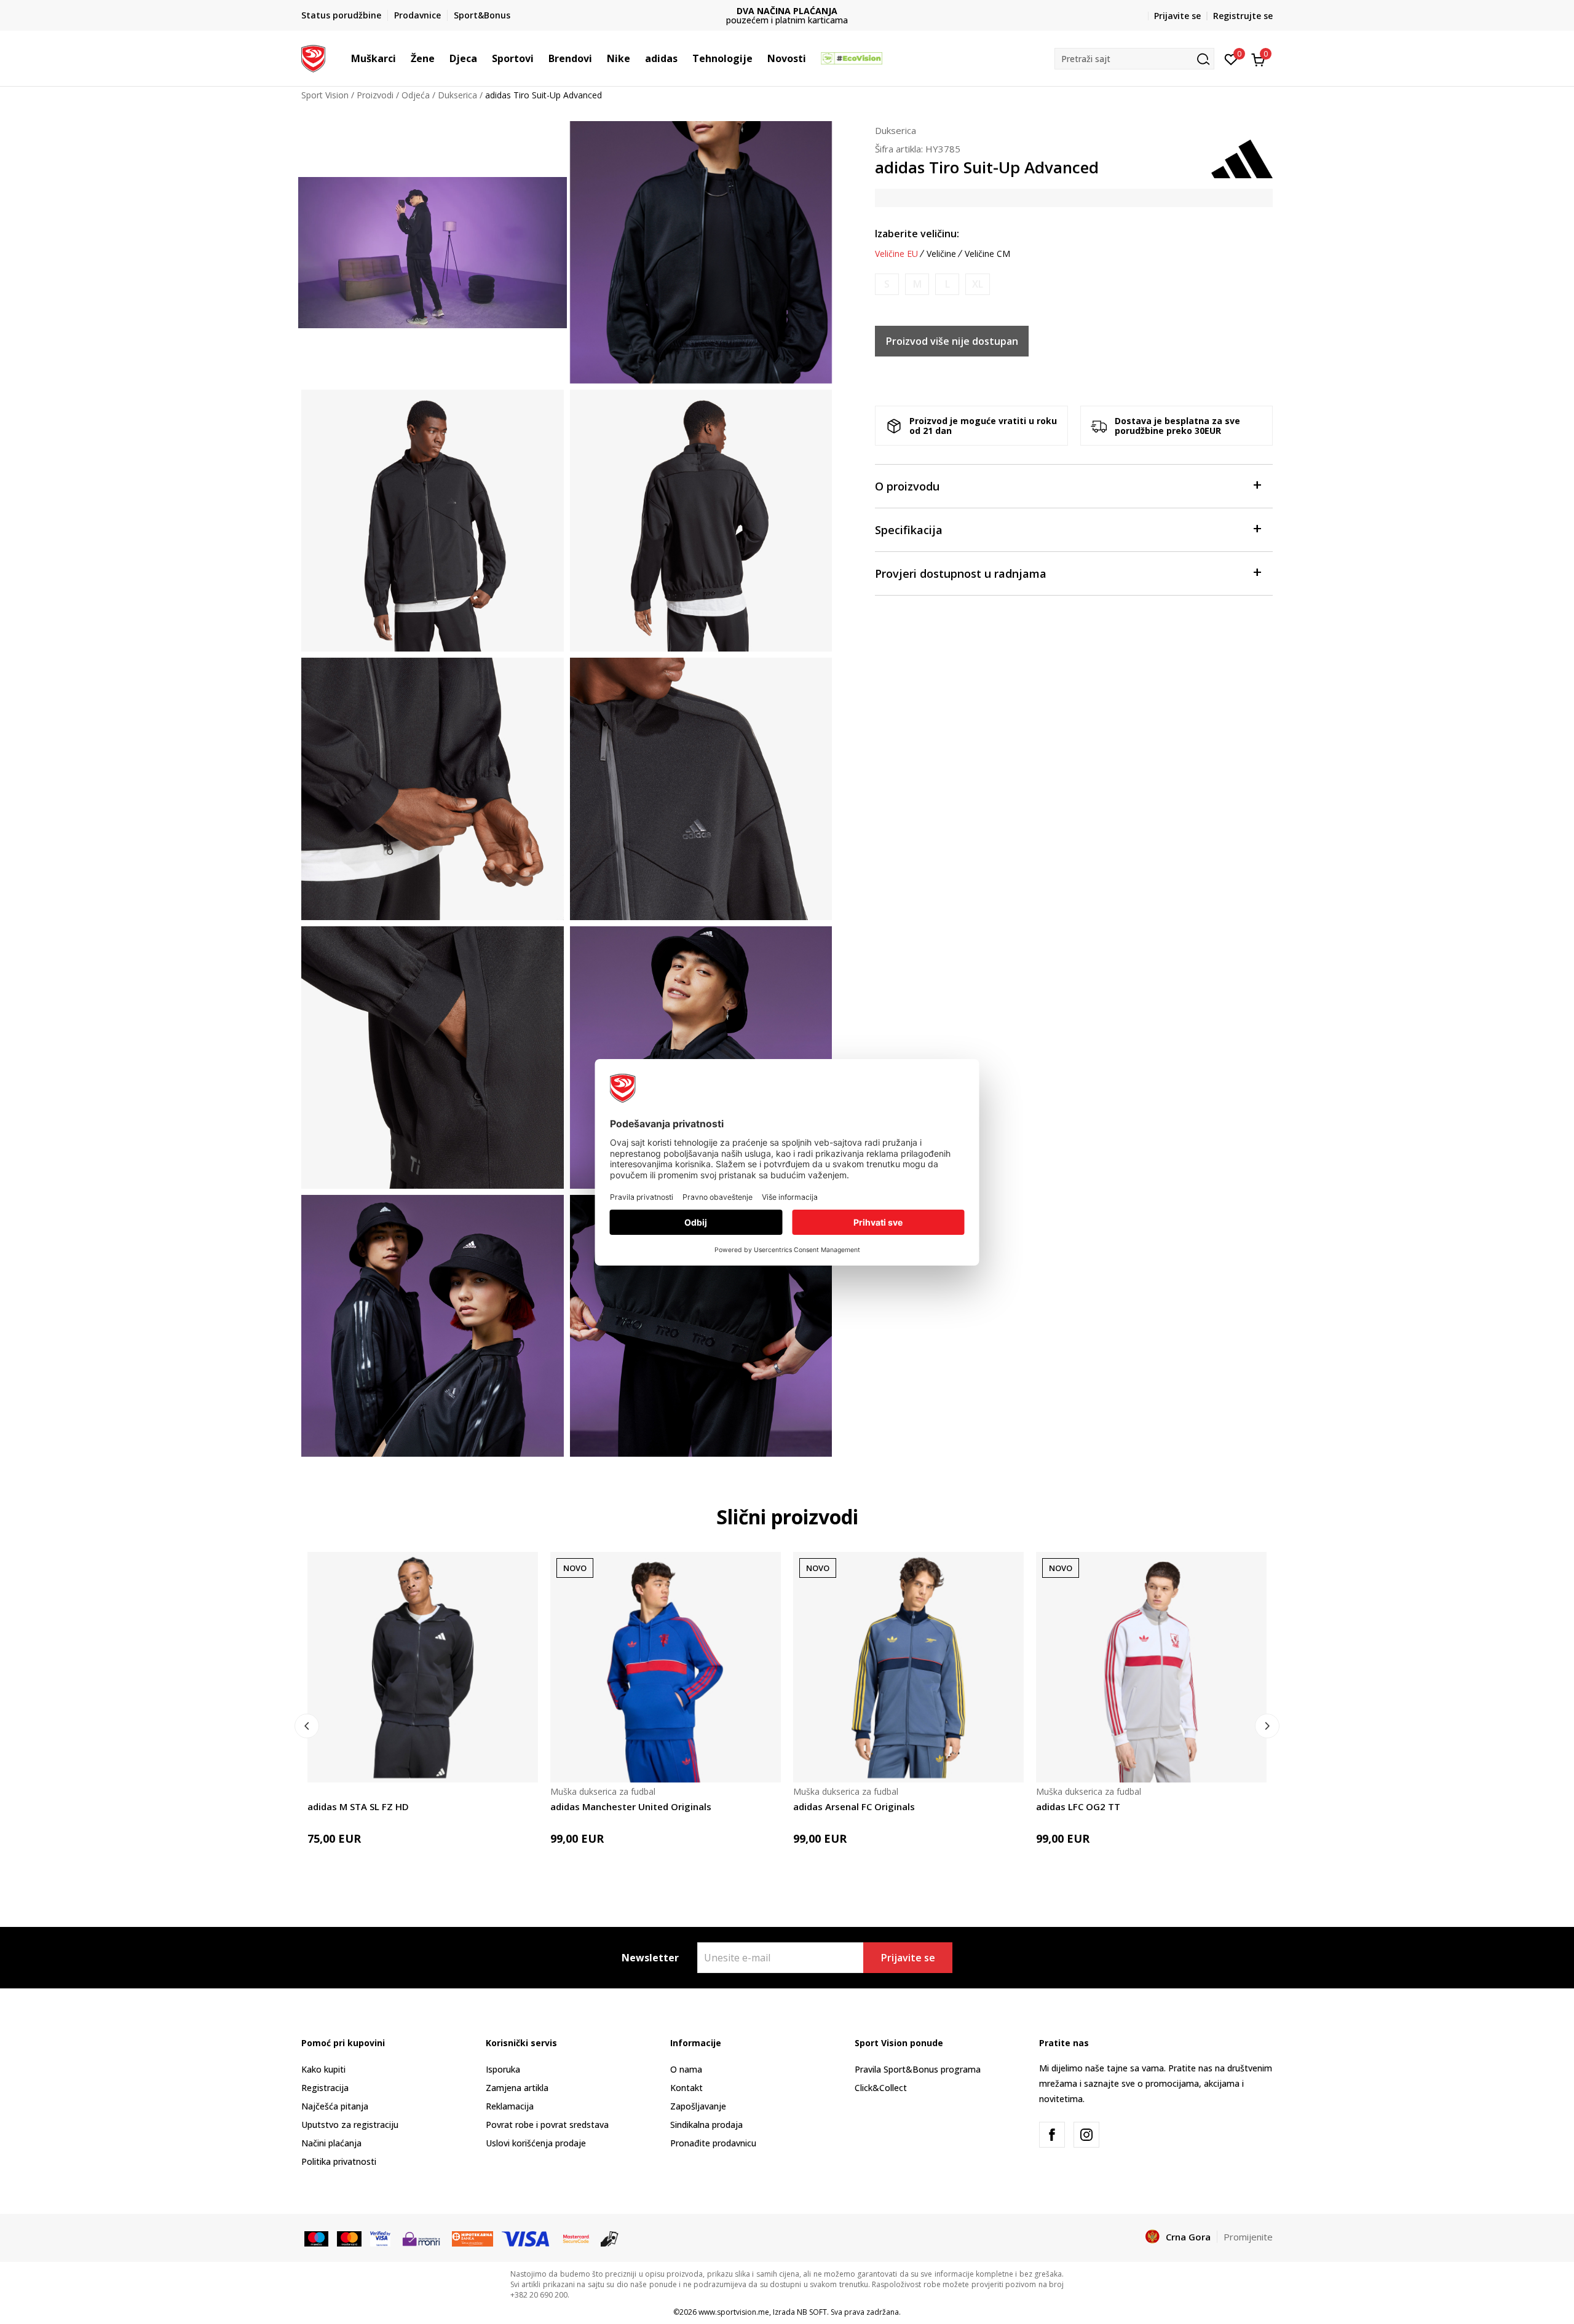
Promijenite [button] (1248, 2237)
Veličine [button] (941, 254)
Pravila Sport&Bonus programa (918, 2069)
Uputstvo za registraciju (350, 2125)
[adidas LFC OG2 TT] (1151, 1667)
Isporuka (503, 2069)
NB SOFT (812, 2312)
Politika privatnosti (339, 2161)
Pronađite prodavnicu (713, 2143)
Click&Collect (881, 2088)
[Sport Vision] (313, 57)
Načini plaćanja (331, 2143)
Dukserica (457, 95)
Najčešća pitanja (335, 2106)
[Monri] (421, 2237)
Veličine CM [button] (987, 254)
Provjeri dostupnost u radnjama (961, 573)
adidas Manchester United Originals (631, 1806)
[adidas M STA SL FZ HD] (423, 1667)
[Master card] (349, 2237)
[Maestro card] (316, 2237)
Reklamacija (510, 2106)
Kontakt (686, 2088)
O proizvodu (907, 486)
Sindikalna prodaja (706, 2125)
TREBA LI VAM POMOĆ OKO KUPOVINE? (787, 16)
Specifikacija (909, 530)
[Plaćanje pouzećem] (610, 2237)
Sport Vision (325, 95)
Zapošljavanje (698, 2106)
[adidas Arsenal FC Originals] (908, 1667)
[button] (402, 58)
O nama (686, 2069)
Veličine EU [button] (896, 254)
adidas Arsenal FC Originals (854, 1806)
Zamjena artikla (517, 2088)
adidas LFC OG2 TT (1078, 1806)
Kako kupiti (323, 2069)
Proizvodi (375, 95)
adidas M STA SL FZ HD (358, 1806)
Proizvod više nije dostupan (952, 341)
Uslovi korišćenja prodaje (536, 2143)
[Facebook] (1052, 2135)
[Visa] (380, 2237)
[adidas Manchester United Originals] (666, 1667)
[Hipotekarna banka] (473, 2237)
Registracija (325, 2088)
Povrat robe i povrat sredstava (547, 2125)
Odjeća (416, 95)
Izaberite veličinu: (917, 234)
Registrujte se (1243, 16)
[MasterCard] (576, 2237)
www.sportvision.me (734, 2312)
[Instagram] (1086, 2135)
